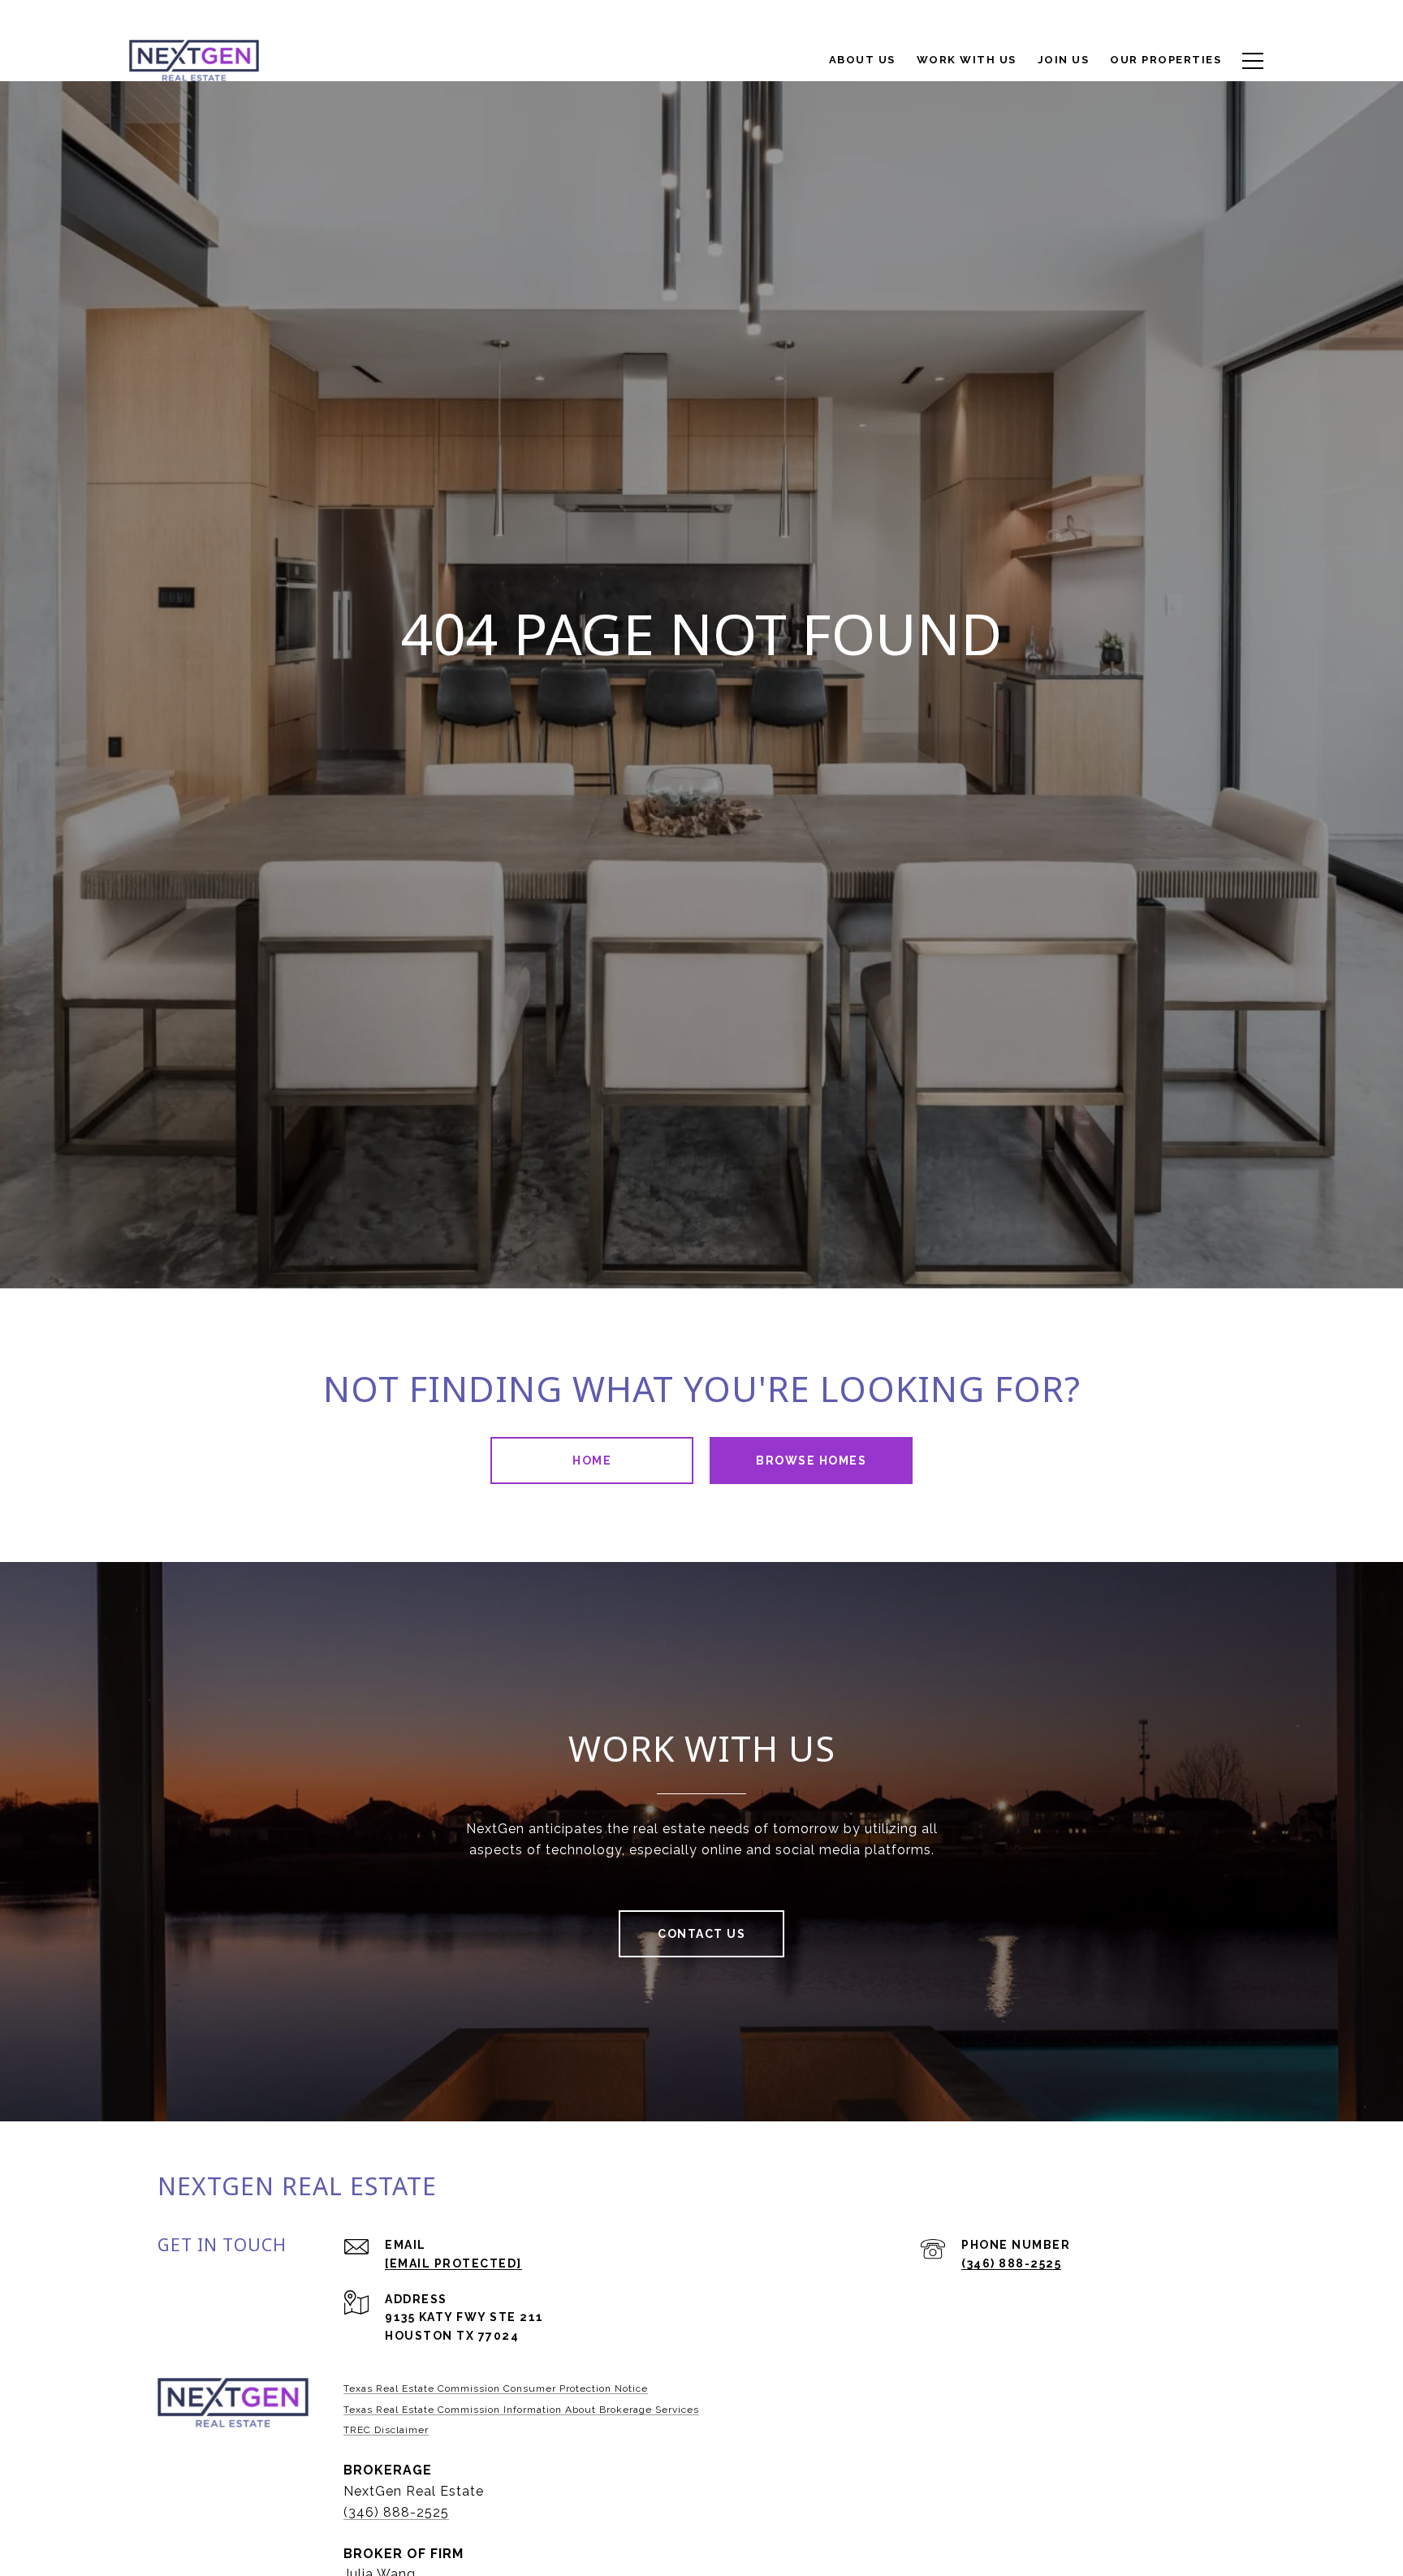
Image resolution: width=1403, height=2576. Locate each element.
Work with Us (967, 60)
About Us (862, 60)
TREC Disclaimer (386, 2430)
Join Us (1064, 60)
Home (592, 1461)
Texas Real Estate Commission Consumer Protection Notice (496, 2388)
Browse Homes (811, 1461)
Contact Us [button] (701, 1934)
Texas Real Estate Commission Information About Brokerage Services (521, 2410)
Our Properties (1166, 60)
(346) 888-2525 (1011, 2263)
